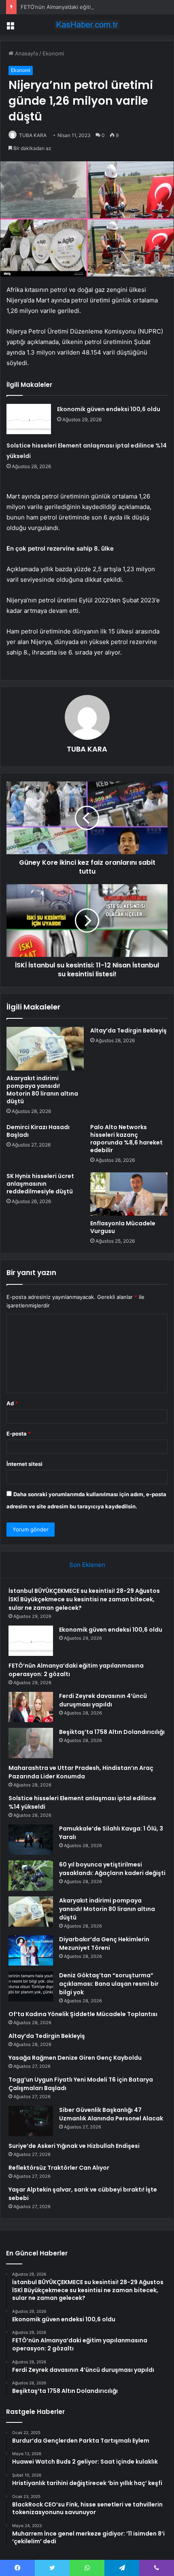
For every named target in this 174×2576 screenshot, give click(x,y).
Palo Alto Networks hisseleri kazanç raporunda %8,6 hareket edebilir (126, 1139)
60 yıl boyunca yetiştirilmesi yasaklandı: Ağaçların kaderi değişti (112, 1869)
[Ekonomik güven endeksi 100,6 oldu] (29, 419)
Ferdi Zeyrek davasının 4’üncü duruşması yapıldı (103, 1700)
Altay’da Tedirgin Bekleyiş (128, 1030)
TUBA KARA (33, 135)
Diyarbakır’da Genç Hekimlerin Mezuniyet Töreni (104, 1944)
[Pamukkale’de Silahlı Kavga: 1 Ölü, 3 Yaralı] (31, 1840)
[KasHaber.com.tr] (87, 25)
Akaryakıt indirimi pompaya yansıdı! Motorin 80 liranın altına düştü (42, 1090)
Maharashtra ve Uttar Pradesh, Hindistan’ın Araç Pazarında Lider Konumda (81, 1772)
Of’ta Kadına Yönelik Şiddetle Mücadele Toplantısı (83, 2014)
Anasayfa (26, 53)
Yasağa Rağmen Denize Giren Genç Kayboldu (75, 2058)
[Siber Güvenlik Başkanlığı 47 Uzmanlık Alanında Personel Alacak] (31, 2121)
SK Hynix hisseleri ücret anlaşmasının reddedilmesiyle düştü (40, 1184)
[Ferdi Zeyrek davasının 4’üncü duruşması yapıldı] (31, 1707)
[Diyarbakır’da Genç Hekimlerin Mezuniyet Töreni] (31, 1950)
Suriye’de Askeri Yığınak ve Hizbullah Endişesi (74, 2146)
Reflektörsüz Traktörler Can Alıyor (59, 2168)
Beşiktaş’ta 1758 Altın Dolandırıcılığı (112, 1732)
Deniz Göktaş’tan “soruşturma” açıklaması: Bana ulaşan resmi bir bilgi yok (109, 1984)
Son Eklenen (87, 1565)
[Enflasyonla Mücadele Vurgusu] (129, 1194)
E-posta (19, 1434)
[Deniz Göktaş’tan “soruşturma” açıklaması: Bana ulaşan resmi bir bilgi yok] (31, 1986)
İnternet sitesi (24, 1464)
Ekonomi (53, 53)
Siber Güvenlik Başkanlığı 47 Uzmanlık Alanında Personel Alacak (111, 2114)
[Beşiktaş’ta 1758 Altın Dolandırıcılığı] (31, 1743)
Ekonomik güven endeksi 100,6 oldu (109, 409)
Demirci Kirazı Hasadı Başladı (38, 1131)
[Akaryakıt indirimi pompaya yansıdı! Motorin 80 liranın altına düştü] (45, 1049)
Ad (12, 1403)
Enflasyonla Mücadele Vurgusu (123, 1227)
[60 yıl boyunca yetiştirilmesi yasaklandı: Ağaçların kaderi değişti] (31, 1876)
